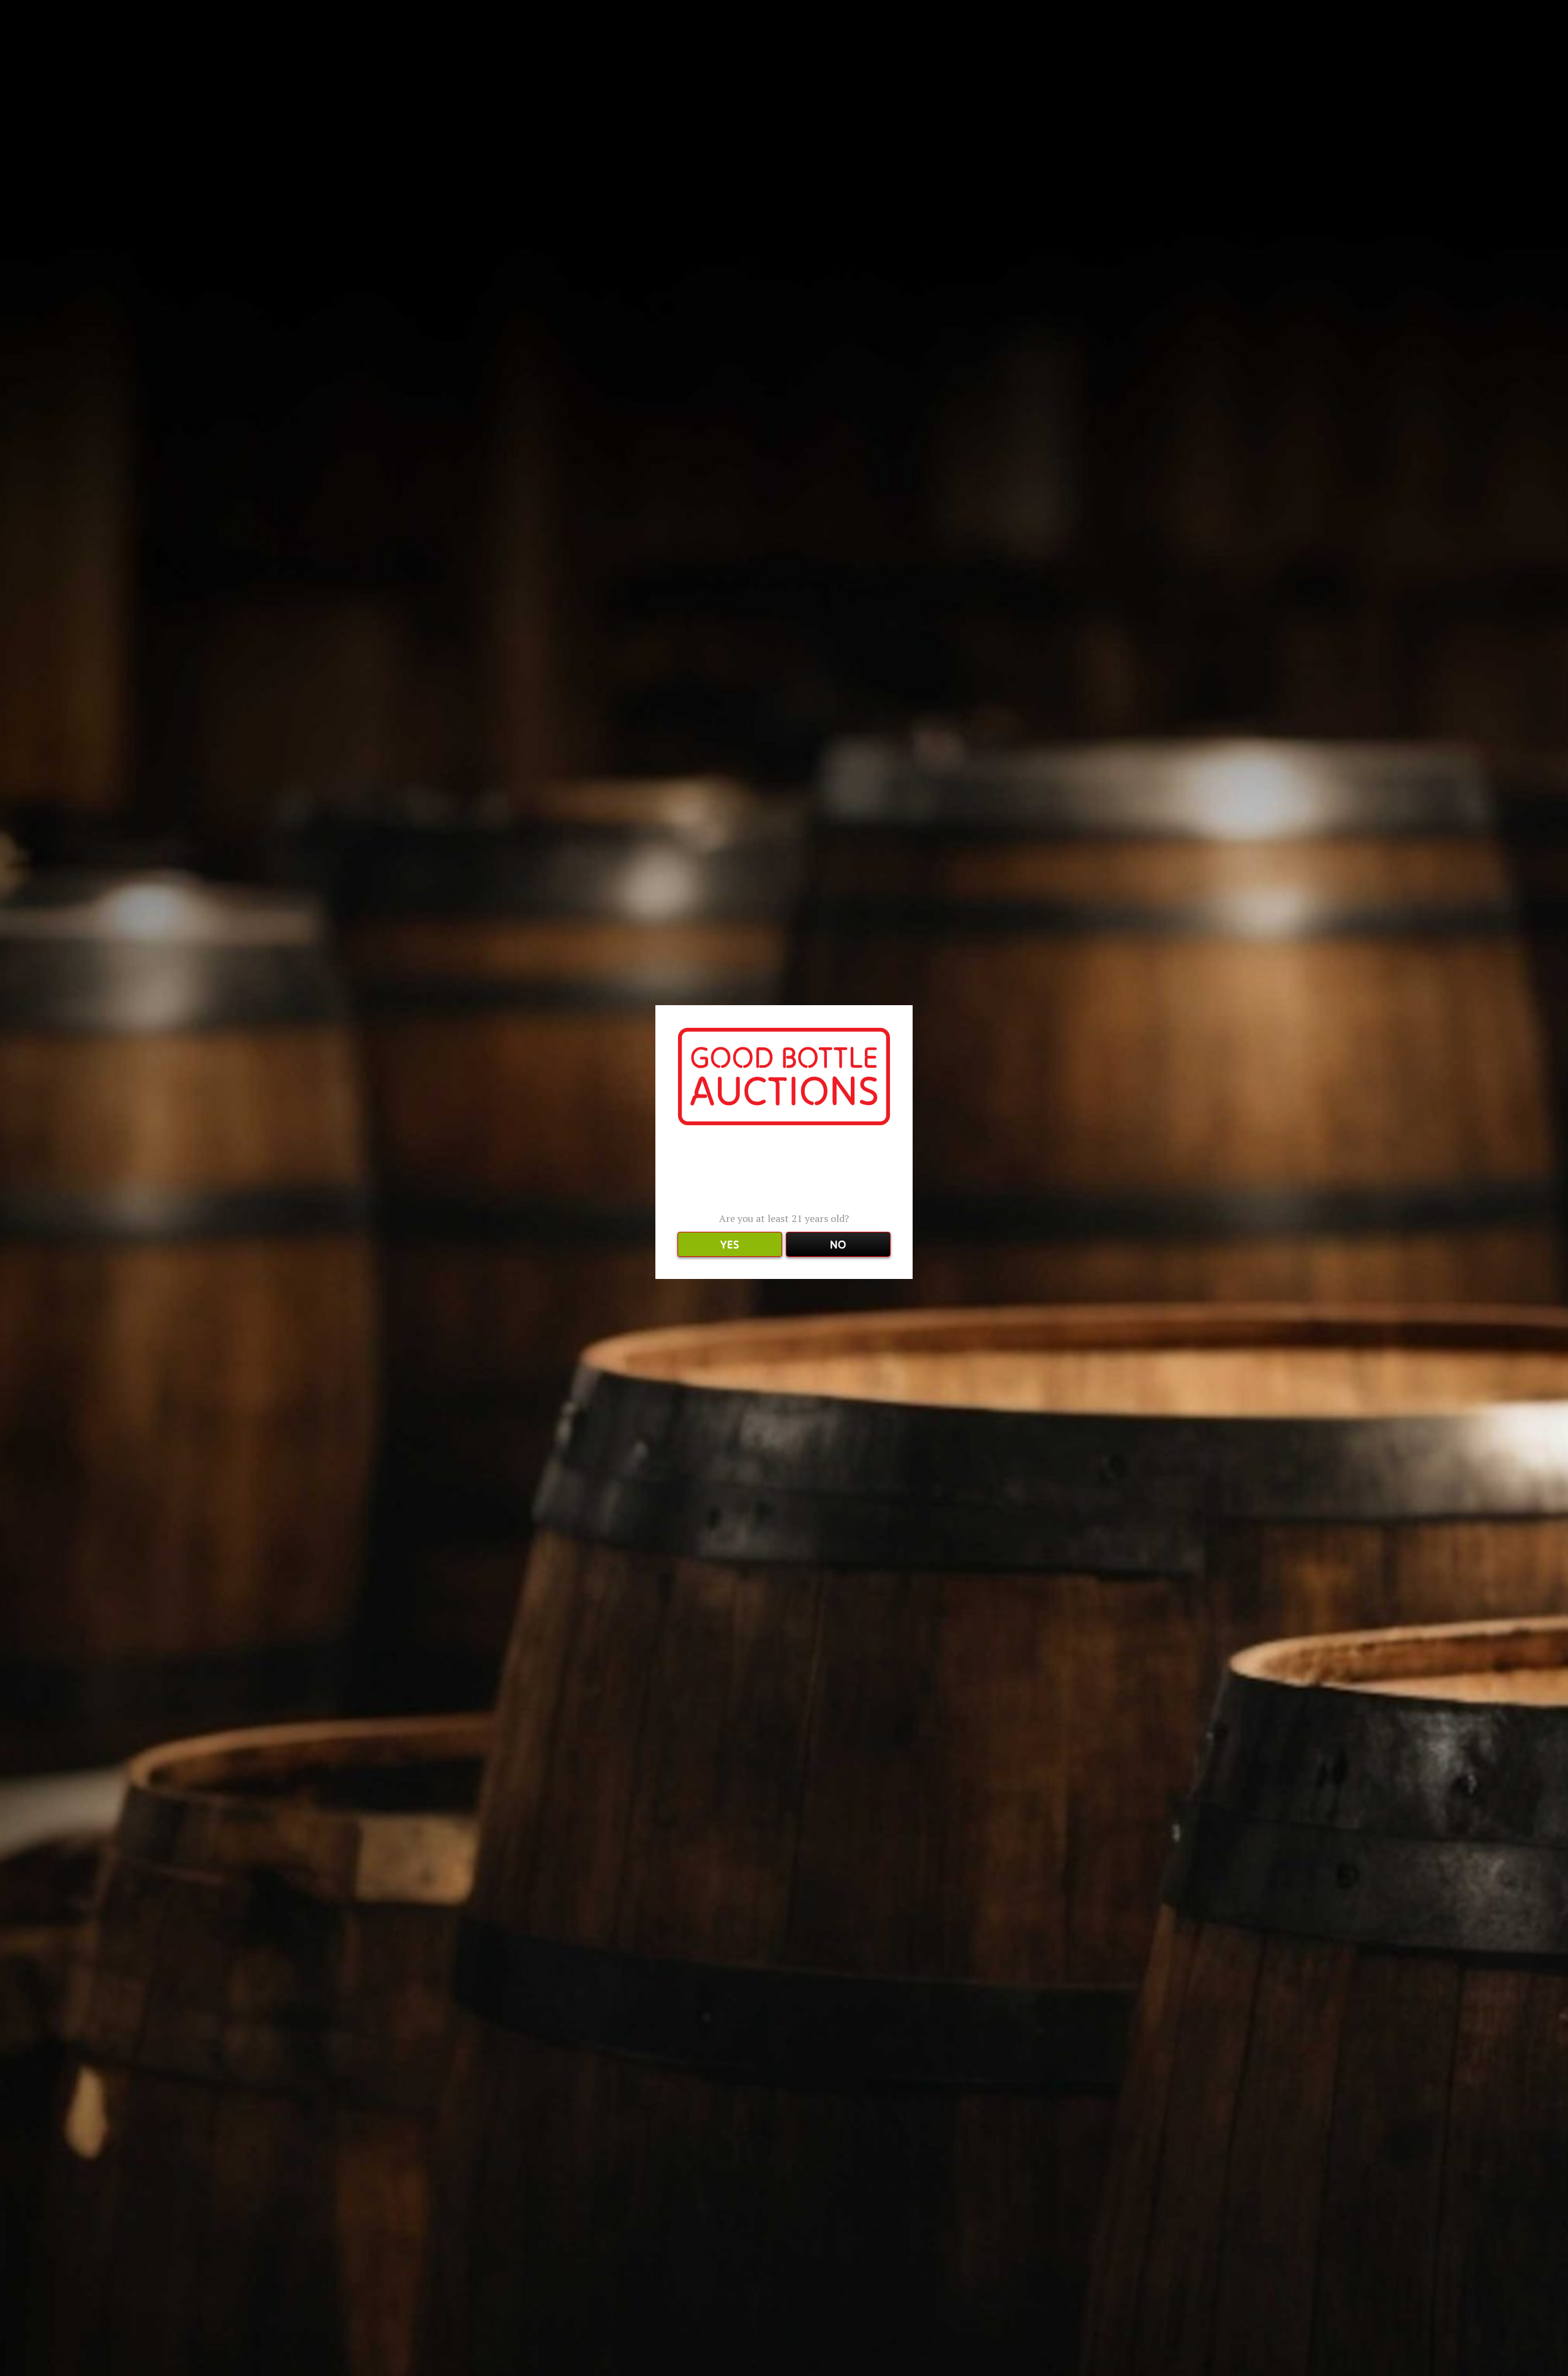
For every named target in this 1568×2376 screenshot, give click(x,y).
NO (838, 1244)
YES (729, 1244)
